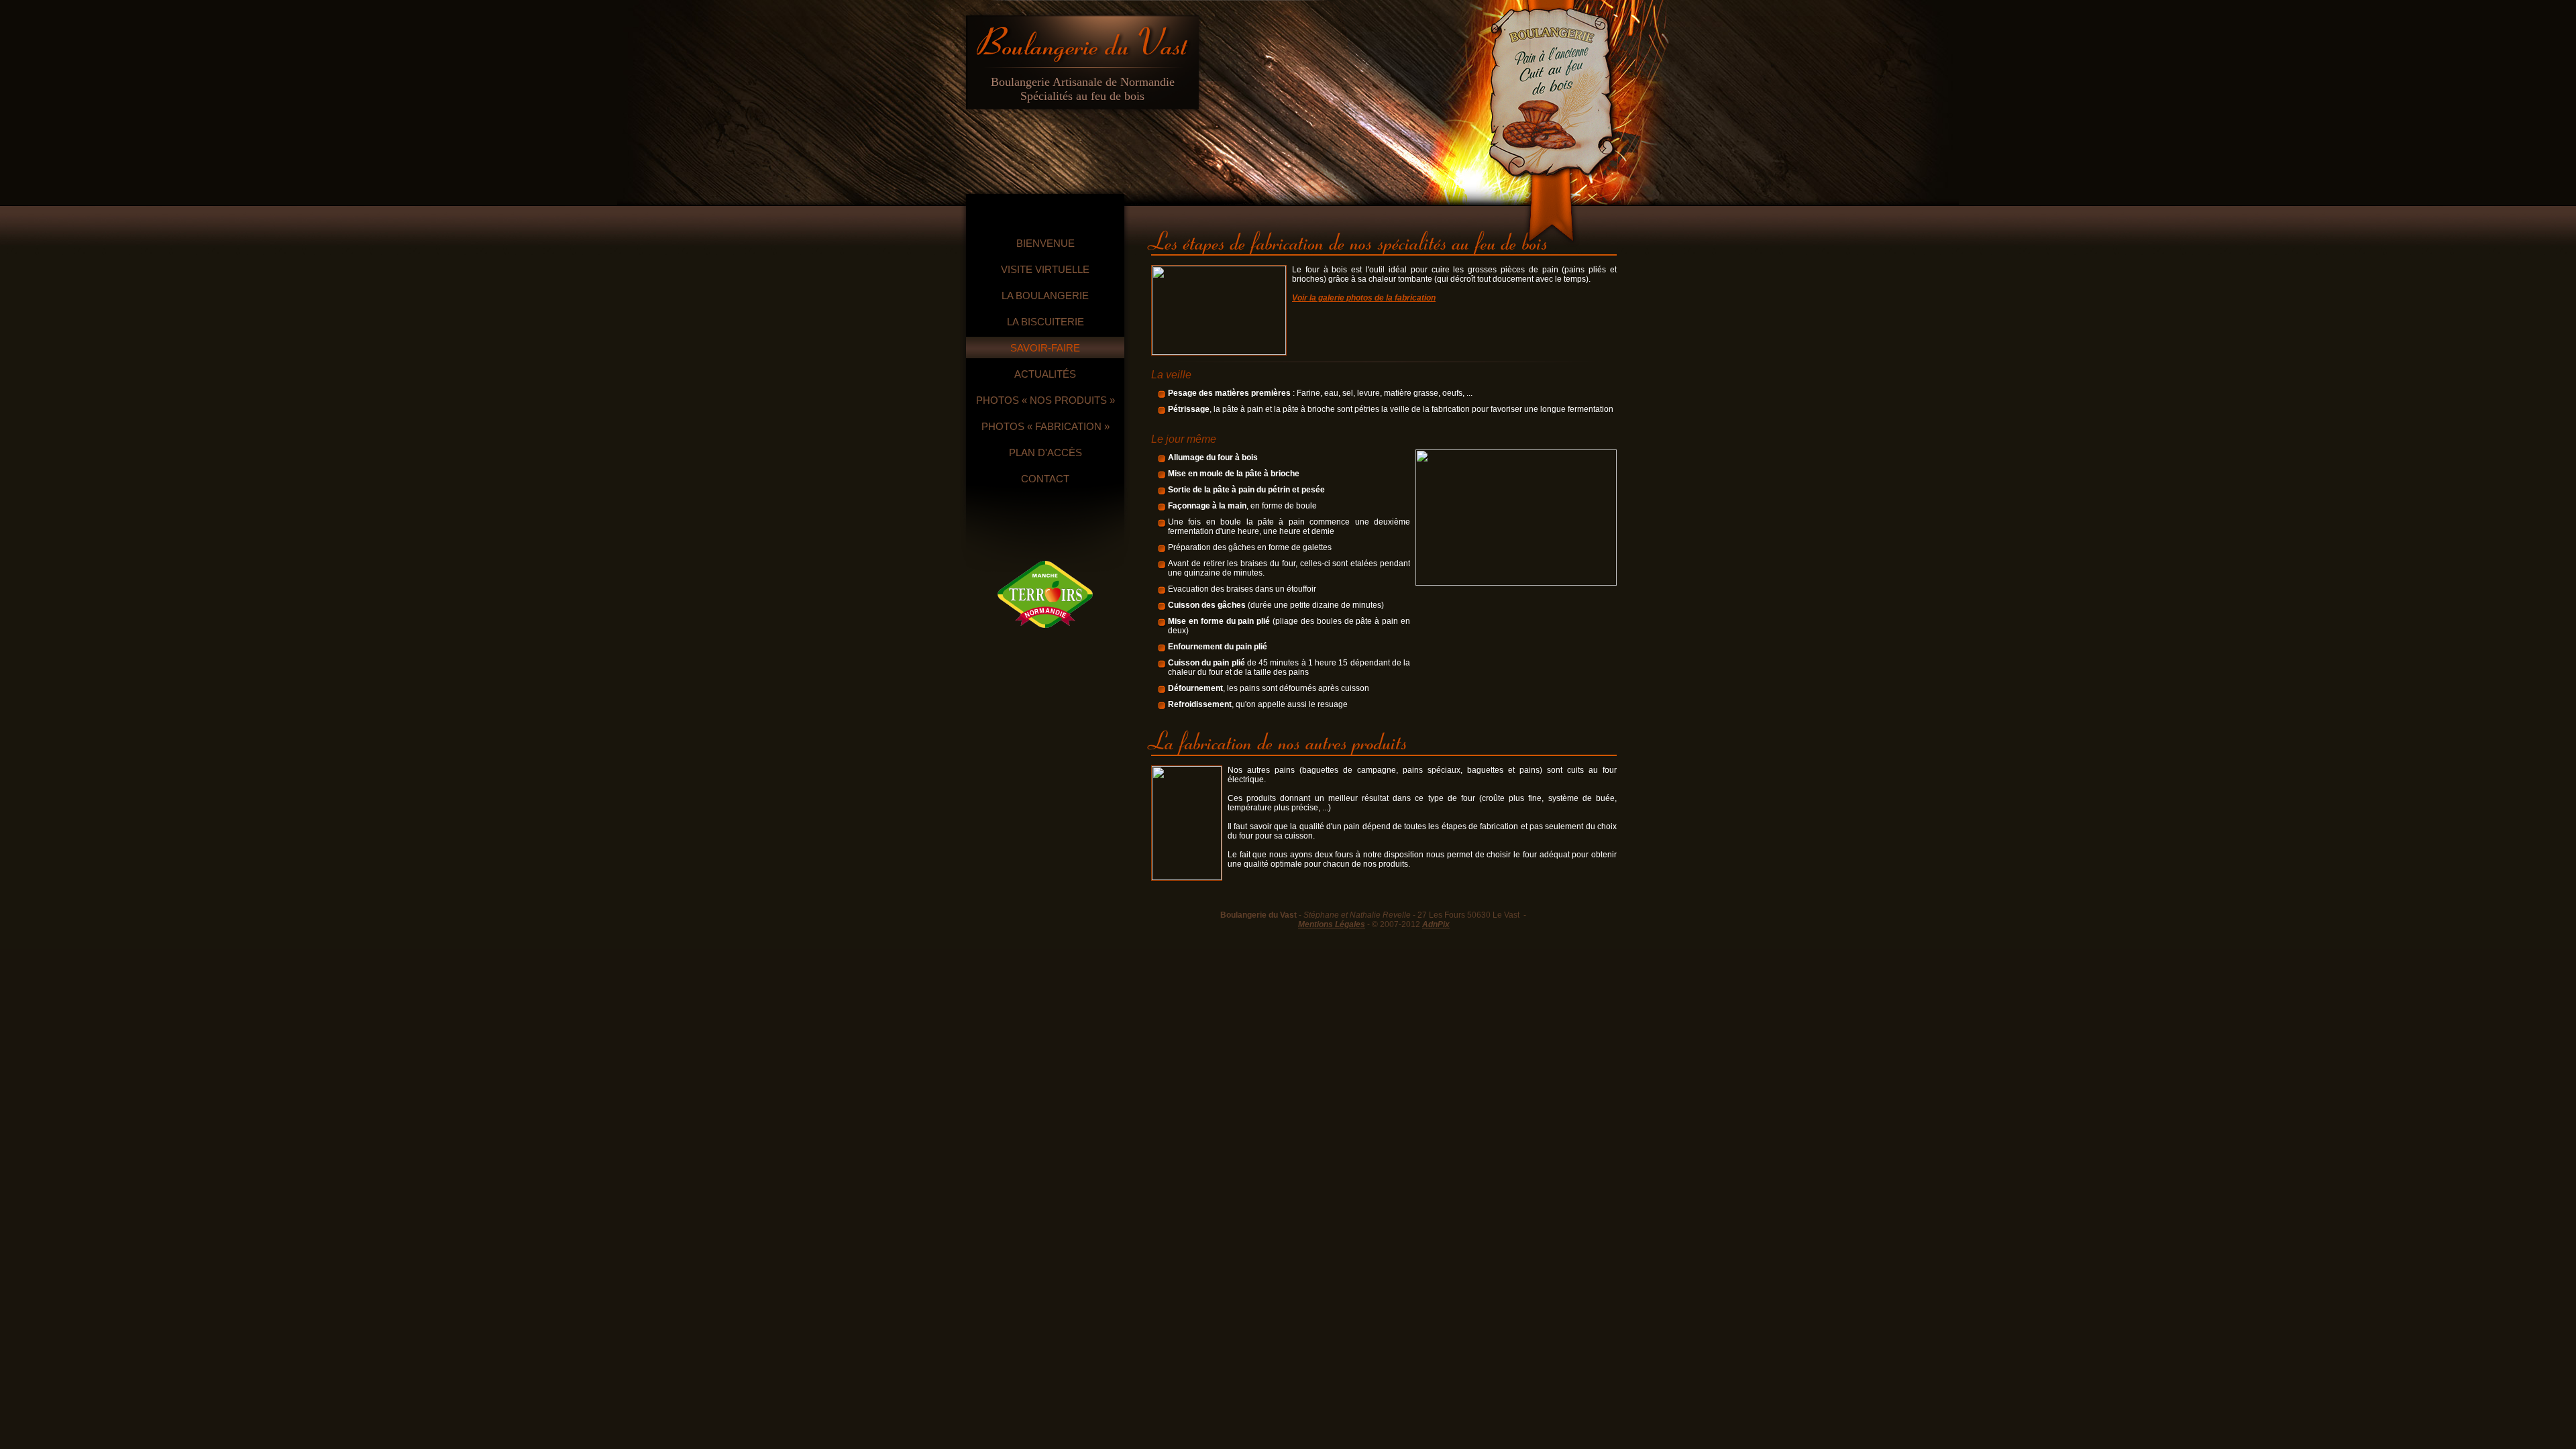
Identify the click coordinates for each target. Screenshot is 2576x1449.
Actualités (1045, 374)
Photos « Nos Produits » (1045, 400)
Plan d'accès (1045, 452)
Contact (1045, 479)
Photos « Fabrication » (1045, 426)
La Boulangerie (1045, 296)
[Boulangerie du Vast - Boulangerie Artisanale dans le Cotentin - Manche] (1082, 40)
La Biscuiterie (1045, 322)
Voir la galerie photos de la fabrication (1364, 298)
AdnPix (1436, 924)
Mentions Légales (1332, 924)
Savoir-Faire (1045, 348)
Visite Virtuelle (1045, 269)
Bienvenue (1045, 243)
